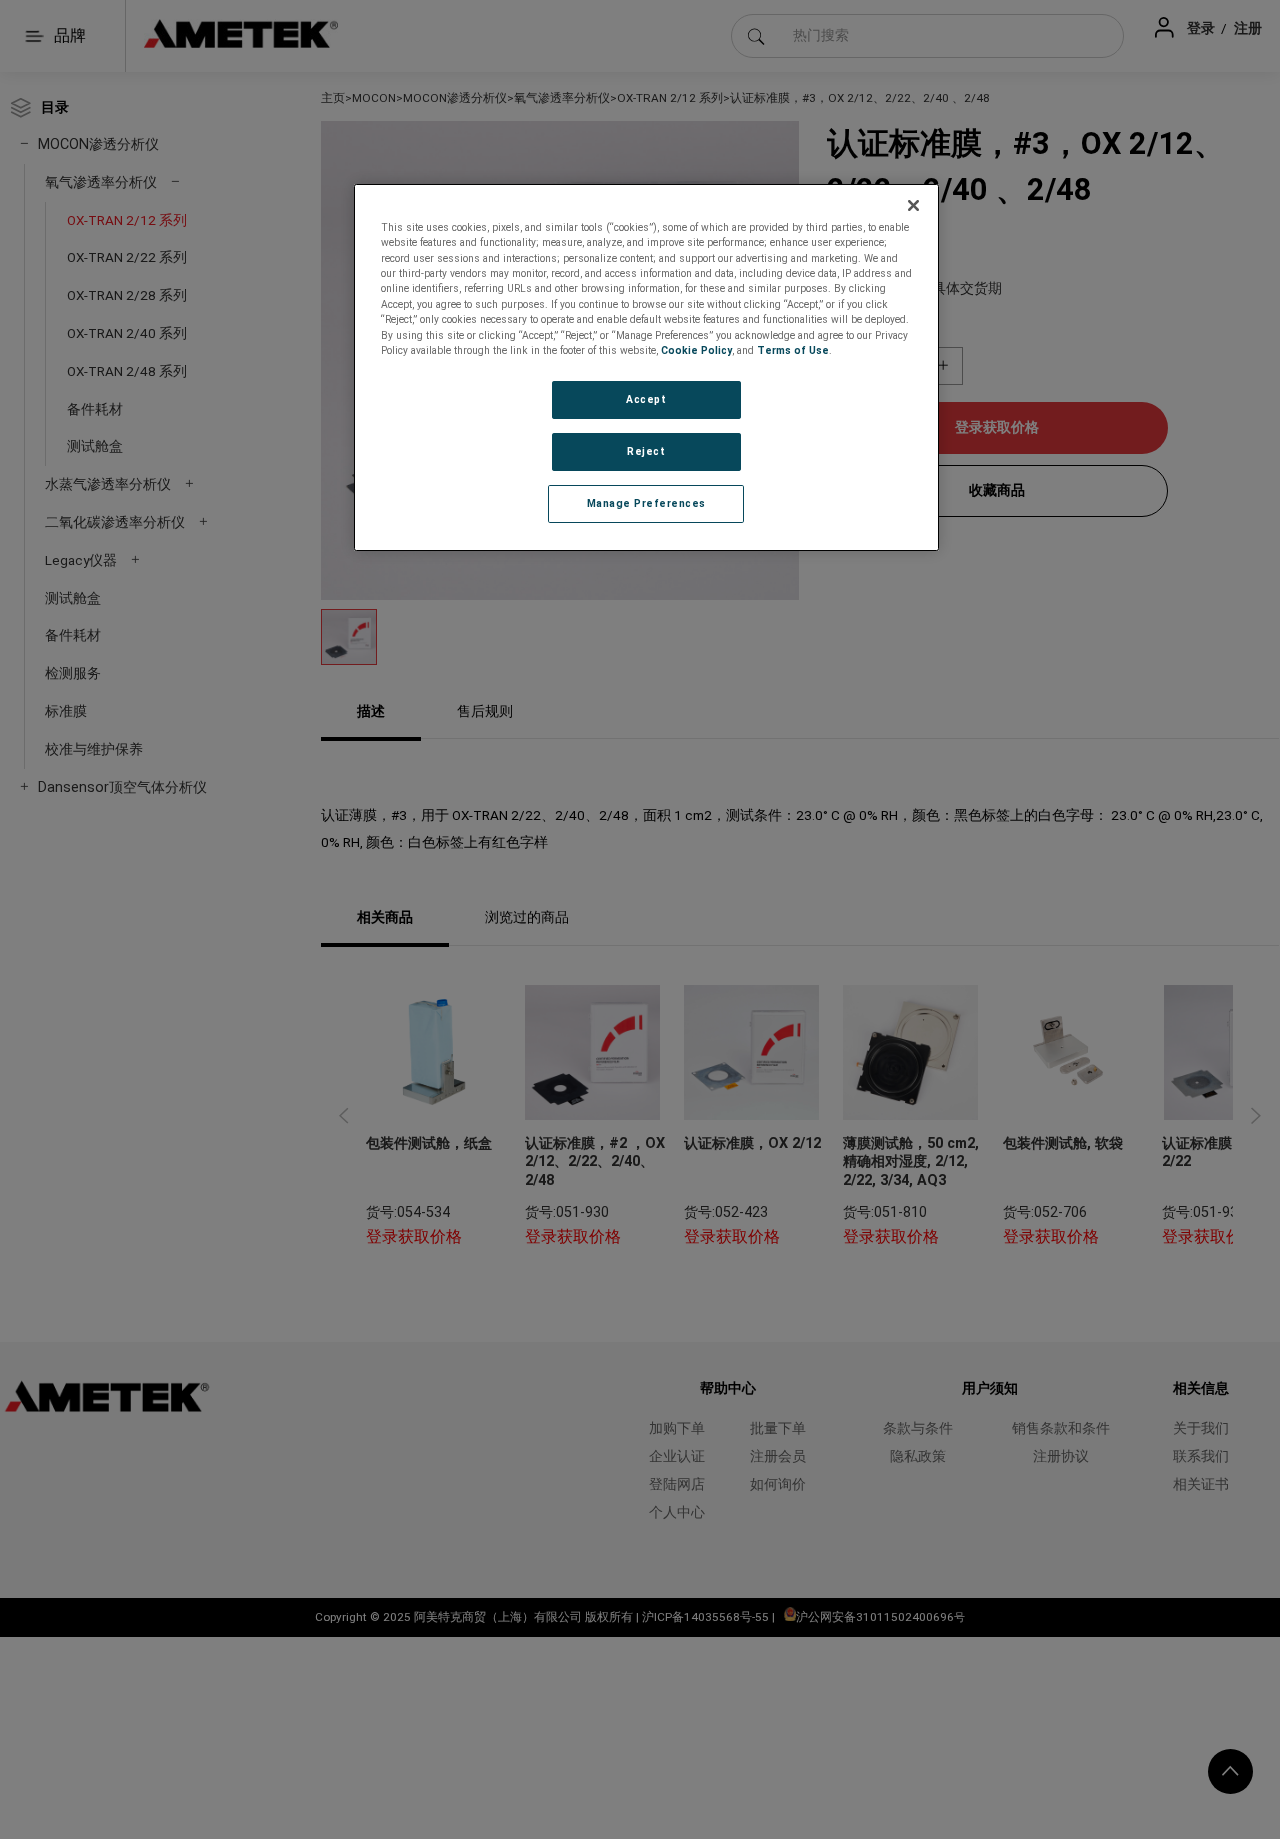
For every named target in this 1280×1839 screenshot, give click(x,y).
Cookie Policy (696, 350)
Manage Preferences (646, 503)
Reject (646, 451)
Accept (646, 399)
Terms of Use (793, 350)
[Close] (914, 206)
